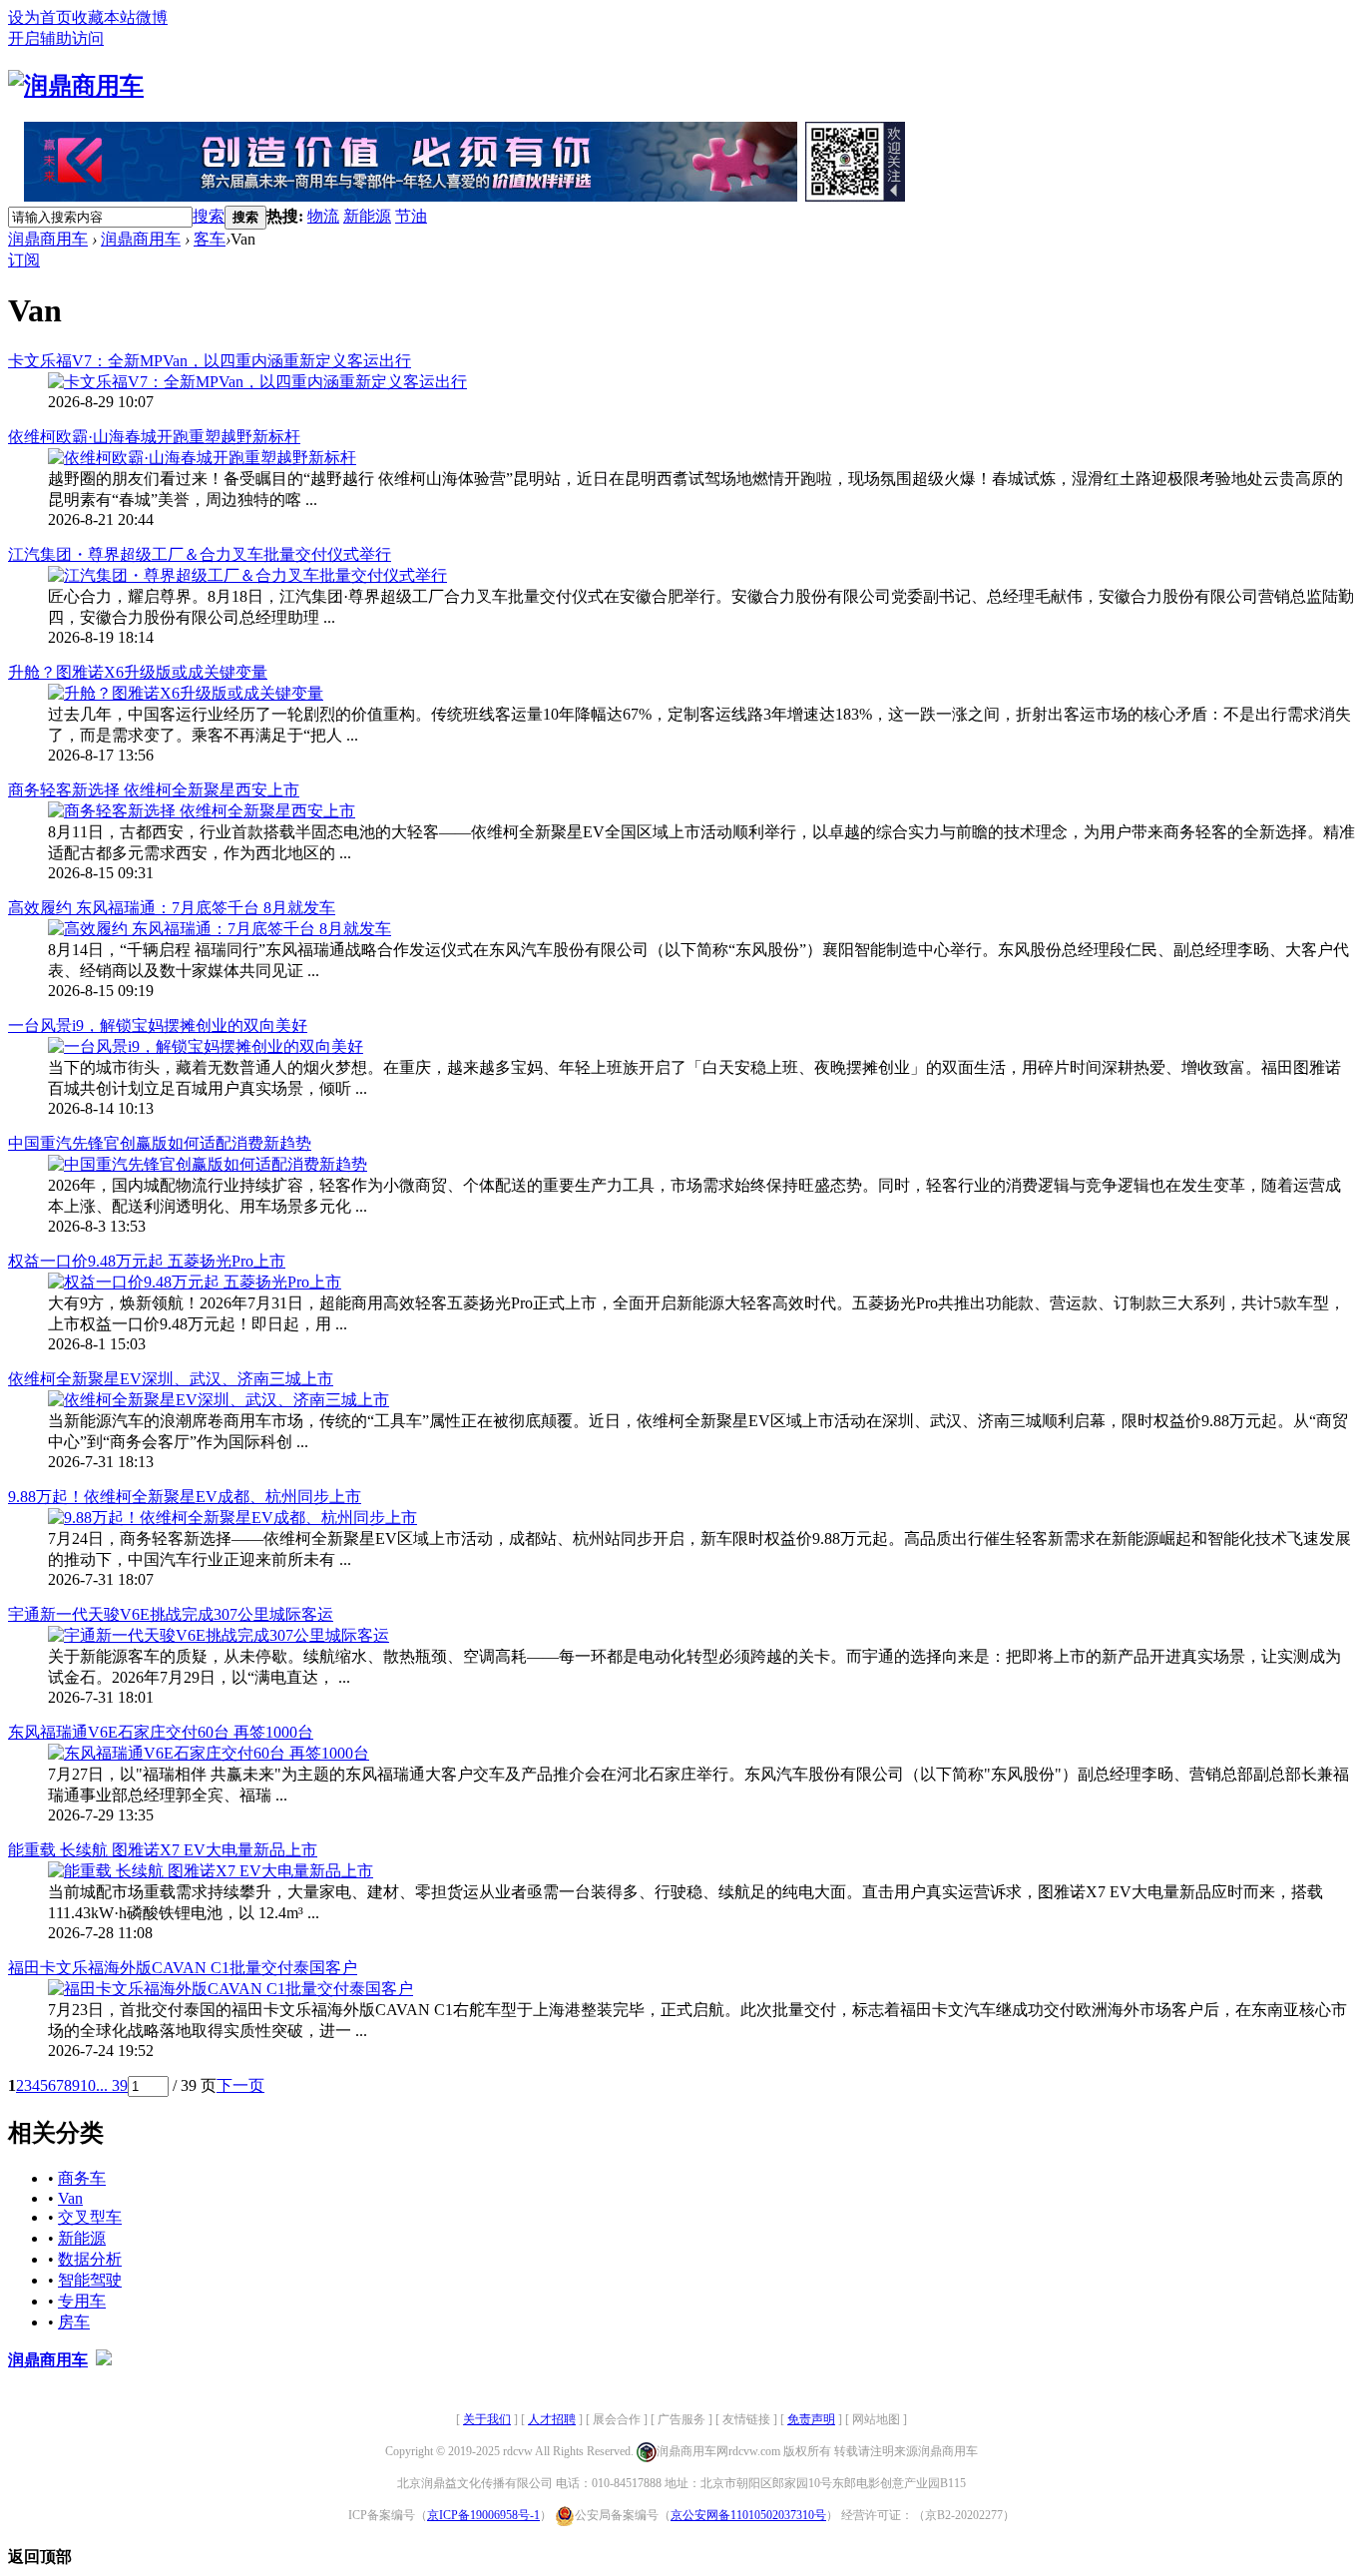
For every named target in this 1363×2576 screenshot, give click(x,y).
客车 (210, 239)
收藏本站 (104, 17)
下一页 (240, 2085)
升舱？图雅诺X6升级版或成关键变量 (138, 672)
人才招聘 (552, 2419)
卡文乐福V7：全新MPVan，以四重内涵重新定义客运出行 (210, 361)
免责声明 (811, 2419)
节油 (411, 216)
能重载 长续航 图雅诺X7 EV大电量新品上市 (163, 1850)
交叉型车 (90, 2217)
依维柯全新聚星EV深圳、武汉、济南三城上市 (171, 1379)
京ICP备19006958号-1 (483, 2515)
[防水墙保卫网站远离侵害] (104, 2360)
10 (88, 2085)
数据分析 (90, 2259)
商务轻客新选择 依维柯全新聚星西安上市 (154, 790)
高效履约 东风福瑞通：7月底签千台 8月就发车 (172, 908)
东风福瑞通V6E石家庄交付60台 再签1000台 (161, 1732)
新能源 (367, 216)
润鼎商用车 (48, 239)
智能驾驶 (90, 2280)
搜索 (209, 216)
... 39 (112, 2085)
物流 (323, 216)
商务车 (82, 2178)
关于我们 (487, 2419)
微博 (152, 17)
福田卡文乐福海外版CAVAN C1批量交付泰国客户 (183, 1968)
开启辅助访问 (56, 38)
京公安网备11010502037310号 (748, 2515)
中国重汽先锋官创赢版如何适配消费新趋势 (160, 1143)
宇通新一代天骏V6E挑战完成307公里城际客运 (171, 1614)
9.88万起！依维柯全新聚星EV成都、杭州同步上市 (185, 1497)
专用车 (82, 2301)
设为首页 (40, 17)
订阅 (24, 260)
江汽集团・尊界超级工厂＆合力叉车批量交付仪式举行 (200, 554)
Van (70, 2198)
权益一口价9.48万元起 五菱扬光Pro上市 (147, 1261)
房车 (74, 2322)
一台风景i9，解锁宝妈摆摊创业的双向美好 (158, 1026)
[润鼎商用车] (76, 86)
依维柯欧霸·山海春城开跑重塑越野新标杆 (154, 437)
